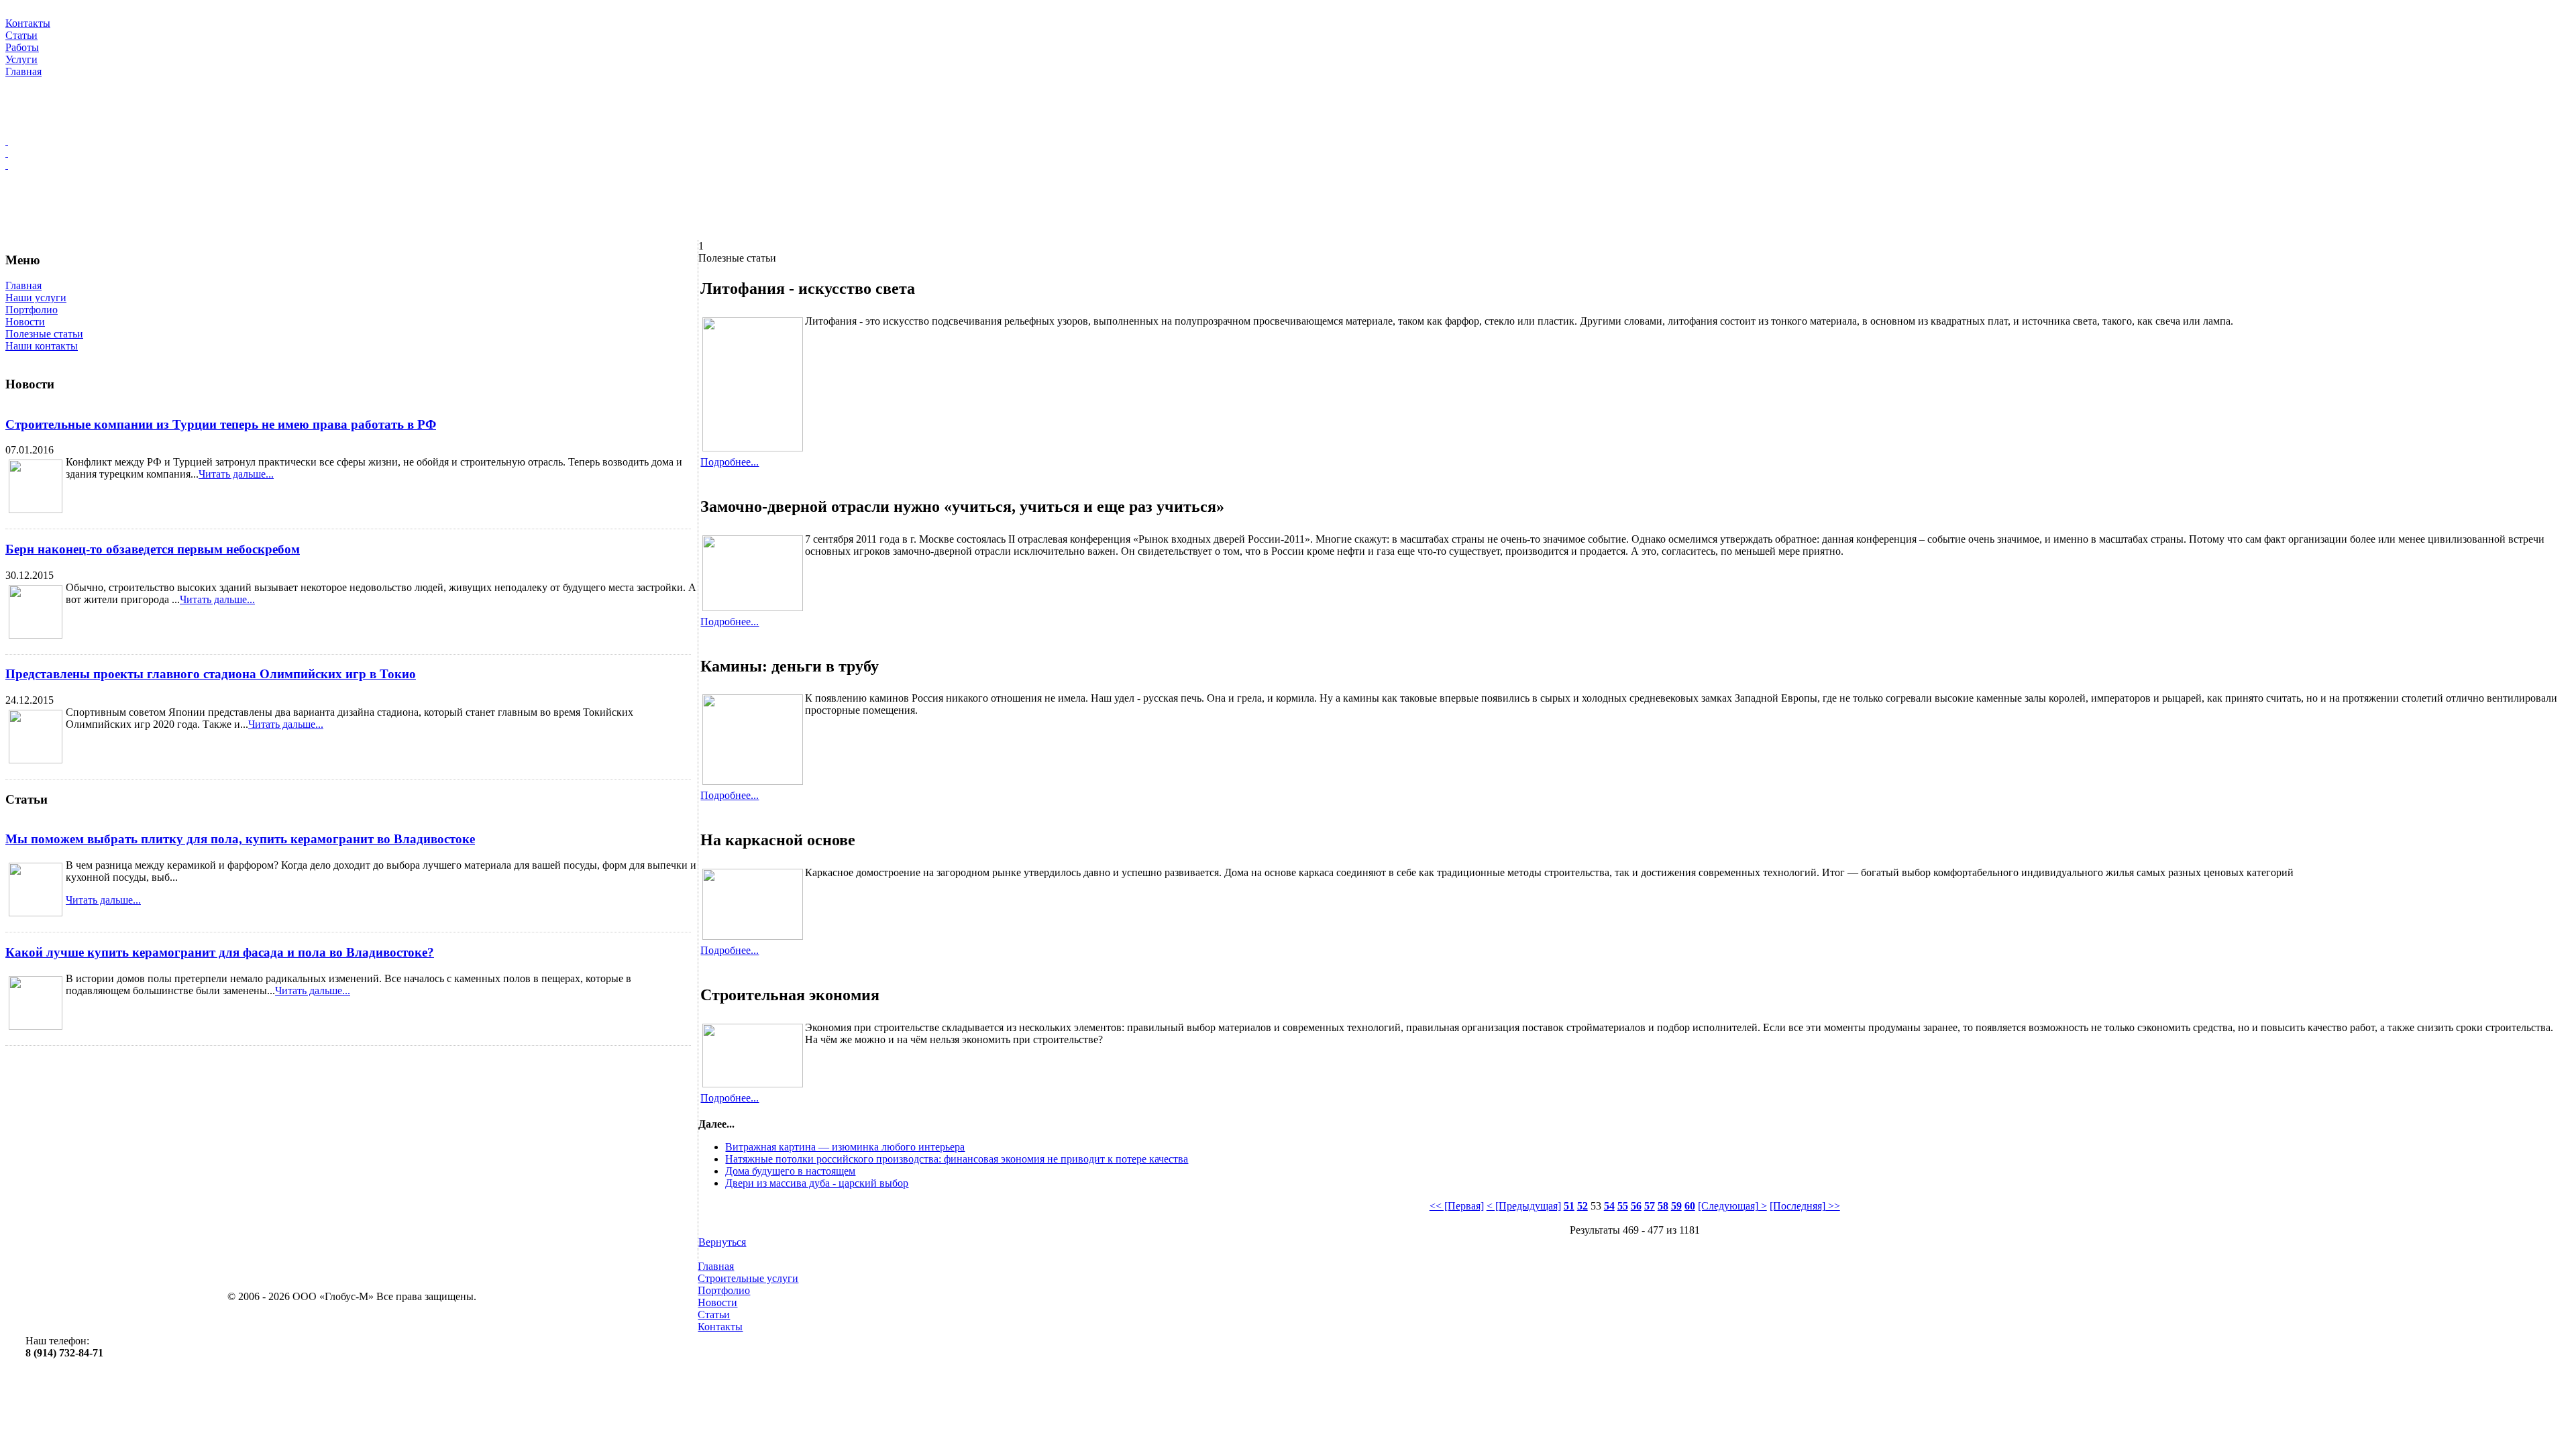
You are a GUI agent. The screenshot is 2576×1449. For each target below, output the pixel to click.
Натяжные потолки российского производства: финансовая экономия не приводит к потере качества (957, 1159)
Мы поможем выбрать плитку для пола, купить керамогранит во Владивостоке (240, 839)
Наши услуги (36, 298)
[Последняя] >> (1805, 1206)
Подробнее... (730, 462)
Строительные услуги (748, 1278)
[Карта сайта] (1288, 153)
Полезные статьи (44, 334)
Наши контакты (42, 346)
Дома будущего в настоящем (790, 1171)
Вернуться (722, 1242)
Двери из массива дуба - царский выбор (817, 1183)
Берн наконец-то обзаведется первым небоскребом (153, 549)
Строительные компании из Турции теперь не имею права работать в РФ (221, 424)
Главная (23, 285)
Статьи (714, 1314)
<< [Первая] (1457, 1206)
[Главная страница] (1288, 141)
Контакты (720, 1327)
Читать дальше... (236, 474)
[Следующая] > (1732, 1206)
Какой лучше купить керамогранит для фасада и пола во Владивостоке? (220, 952)
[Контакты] (1288, 165)
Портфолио (32, 310)
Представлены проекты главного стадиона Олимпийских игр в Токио (211, 674)
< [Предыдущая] (1524, 1206)
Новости (25, 322)
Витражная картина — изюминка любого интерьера (845, 1147)
